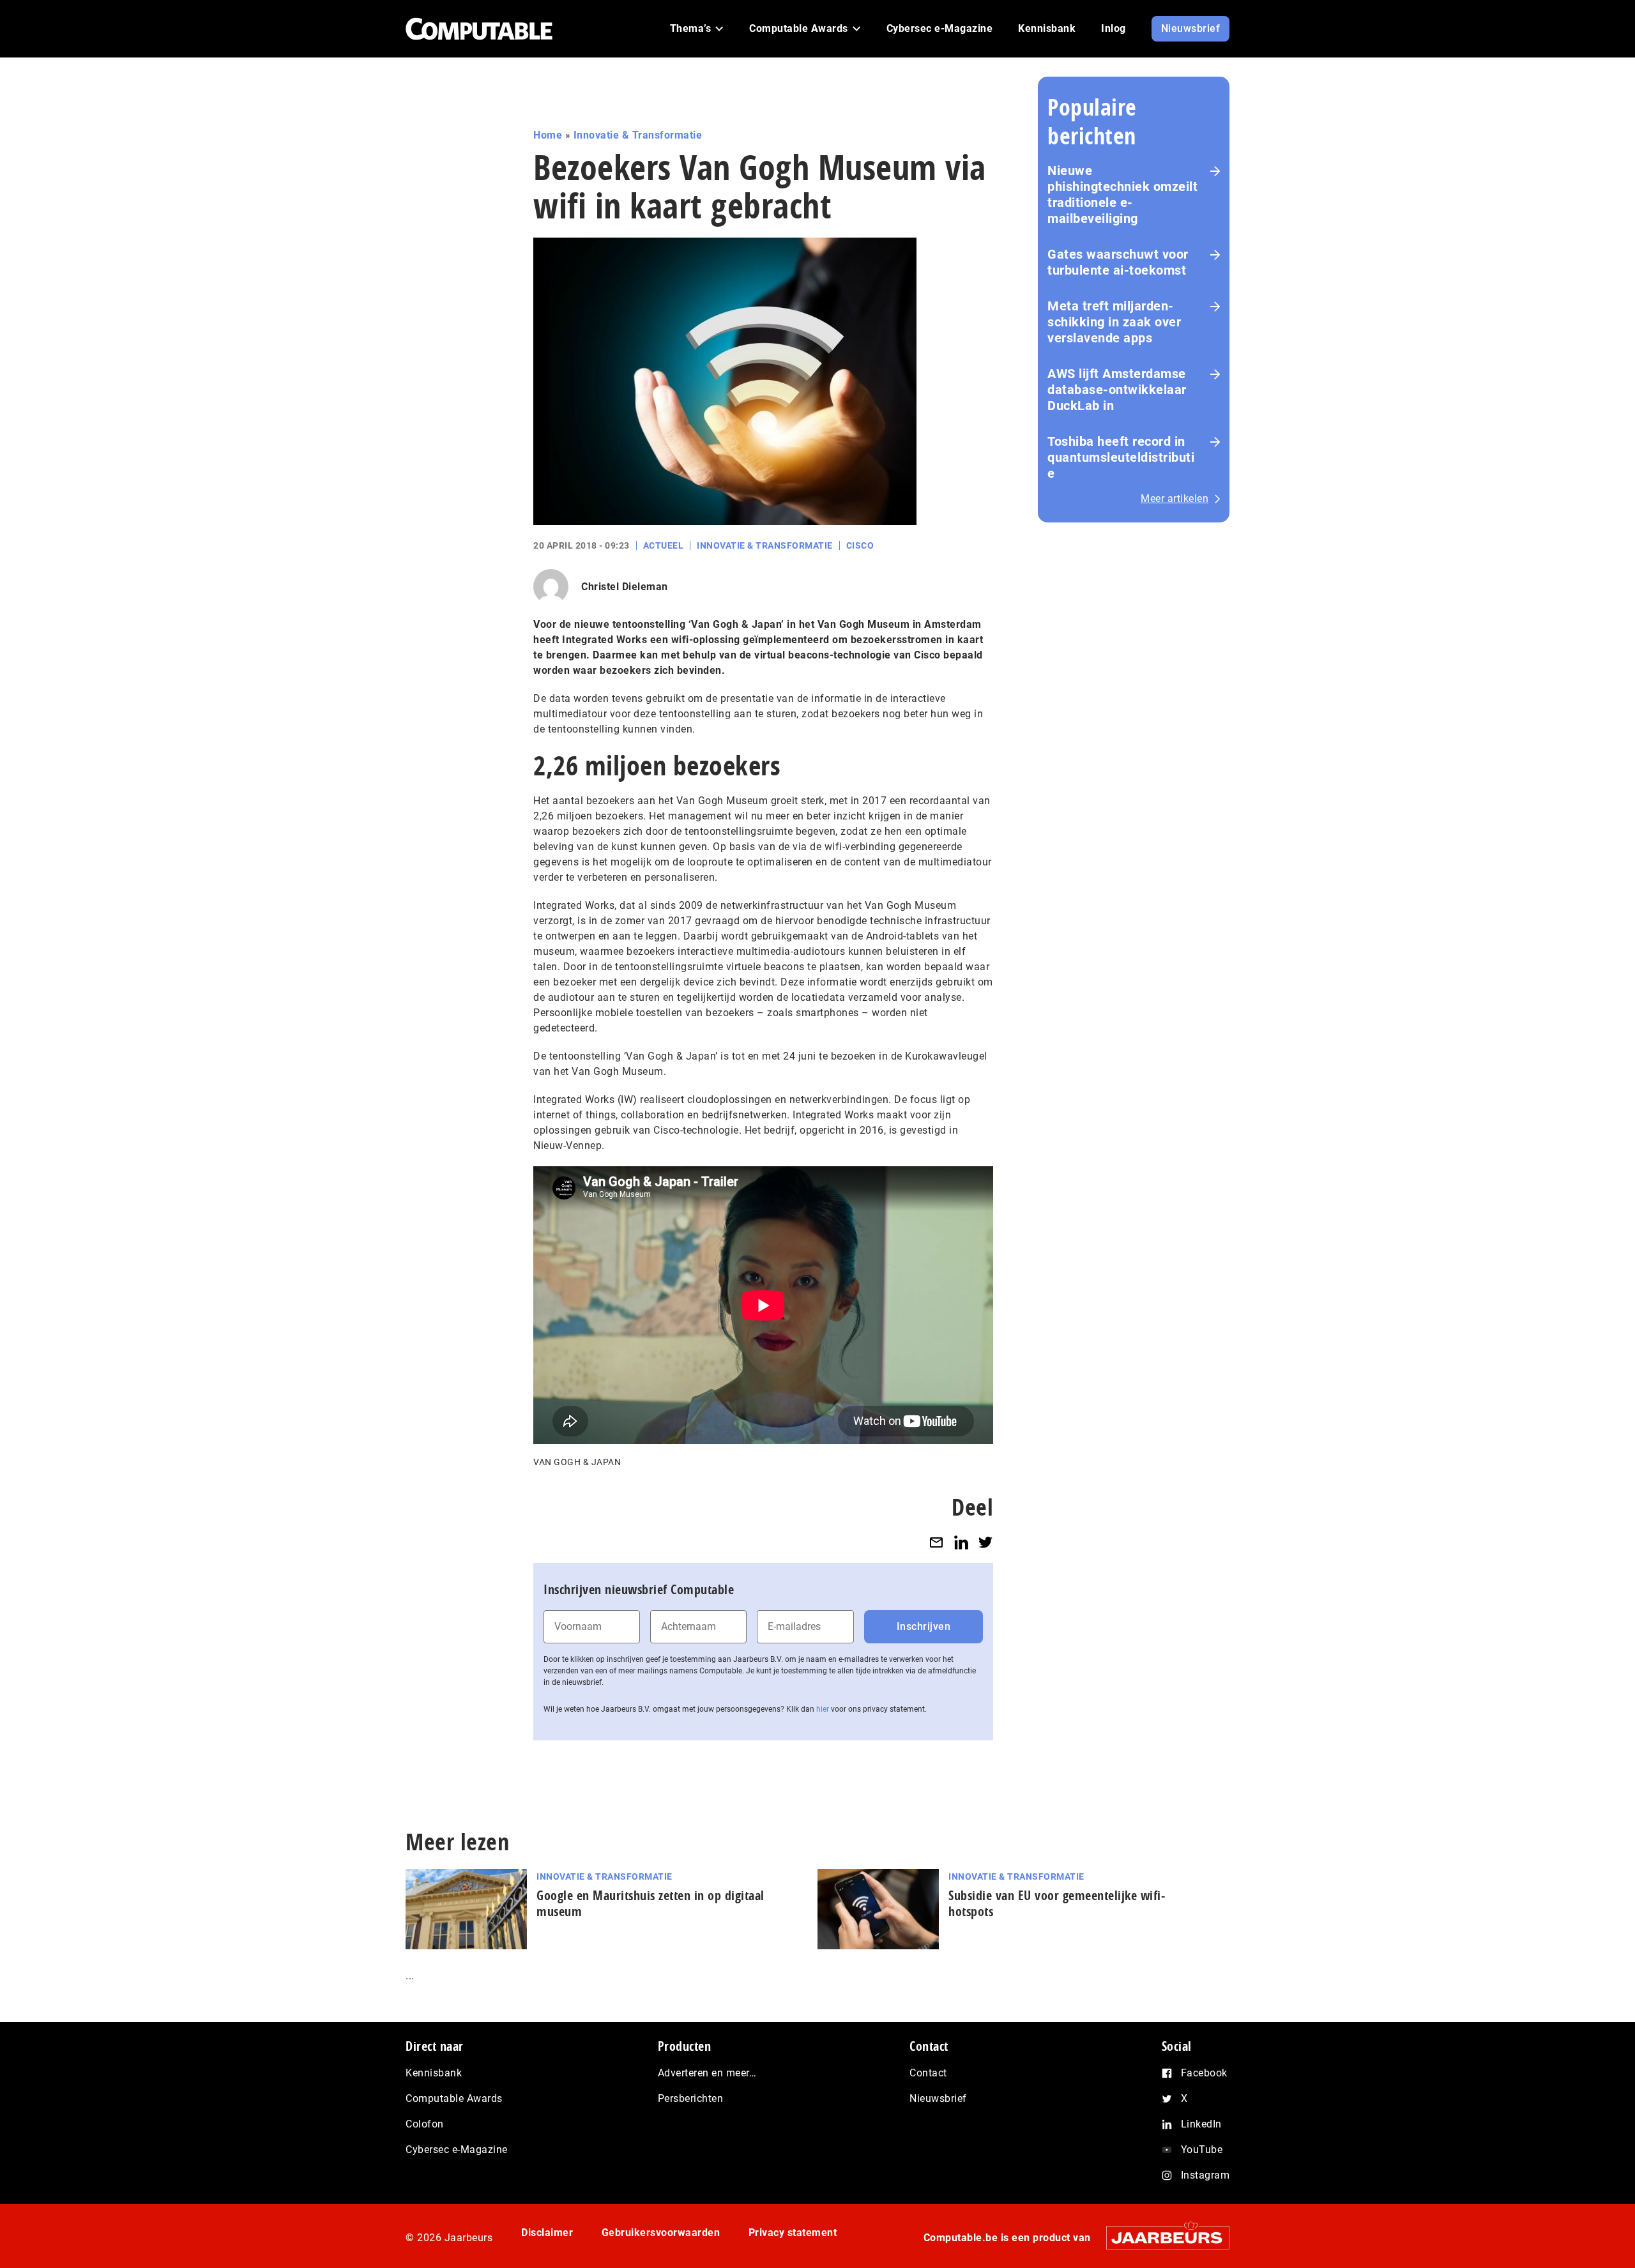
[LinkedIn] (961, 1542)
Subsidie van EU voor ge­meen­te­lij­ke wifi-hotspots (1057, 1903)
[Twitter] (985, 1542)
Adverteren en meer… (707, 2073)
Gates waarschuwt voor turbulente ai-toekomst (1118, 262)
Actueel (664, 545)
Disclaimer (547, 2233)
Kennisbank (434, 2073)
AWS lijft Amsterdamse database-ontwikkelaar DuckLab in (1117, 390)
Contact (928, 2073)
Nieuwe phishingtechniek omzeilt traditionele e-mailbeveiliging (1122, 194)
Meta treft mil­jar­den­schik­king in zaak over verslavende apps (1114, 322)
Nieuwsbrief (938, 2098)
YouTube (1202, 2150)
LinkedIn (1201, 2124)
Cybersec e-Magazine (457, 2150)
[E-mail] (936, 1542)
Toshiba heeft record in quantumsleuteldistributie (1121, 457)
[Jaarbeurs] (1161, 2237)
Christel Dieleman (625, 587)
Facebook (1204, 2073)
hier (823, 1709)
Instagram (1205, 2175)
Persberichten (691, 2098)
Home (548, 135)
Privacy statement (793, 2233)
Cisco (860, 545)
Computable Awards (454, 2098)
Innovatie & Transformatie (638, 135)
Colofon (425, 2124)
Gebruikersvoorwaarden (661, 2233)
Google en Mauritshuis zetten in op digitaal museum (650, 1903)
